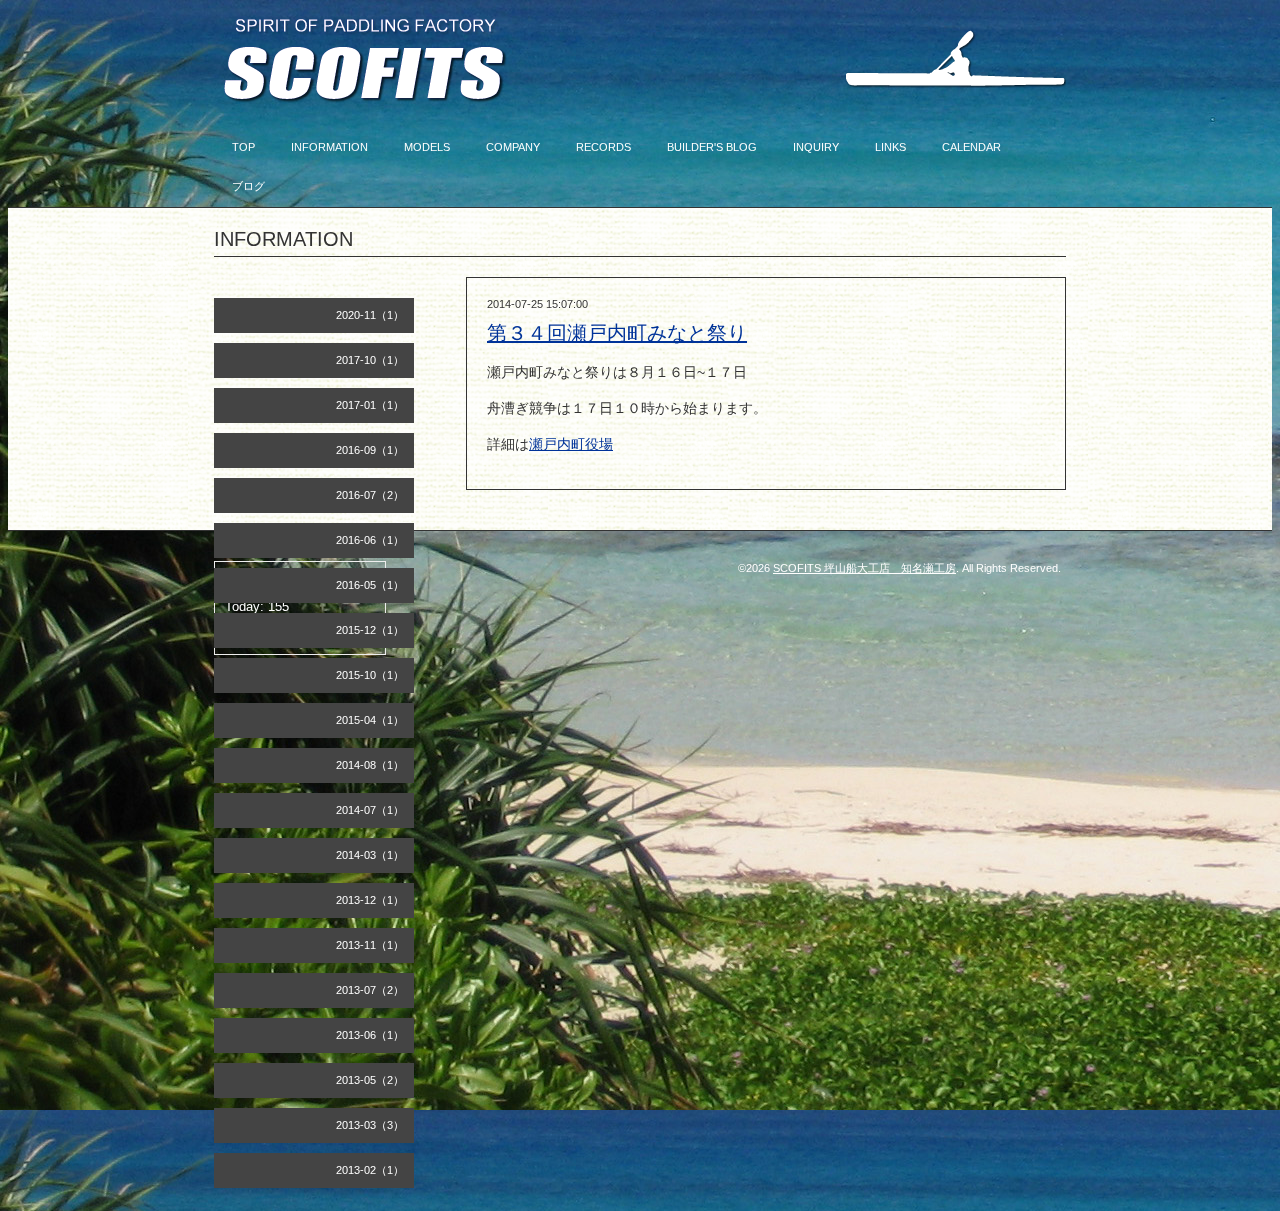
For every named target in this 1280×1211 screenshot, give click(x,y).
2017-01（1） (370, 405)
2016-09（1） (370, 450)
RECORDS (603, 147)
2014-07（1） (370, 810)
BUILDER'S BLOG (712, 147)
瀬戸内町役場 (571, 444)
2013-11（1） (370, 945)
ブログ (248, 186)
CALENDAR (971, 147)
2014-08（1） (370, 765)
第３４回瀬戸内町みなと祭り (617, 333)
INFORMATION (329, 147)
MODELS (427, 147)
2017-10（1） (370, 360)
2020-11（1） (370, 315)
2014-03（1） (370, 855)
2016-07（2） (370, 495)
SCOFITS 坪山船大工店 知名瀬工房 (864, 568)
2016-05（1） (370, 585)
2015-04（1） (370, 720)
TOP (243, 147)
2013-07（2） (370, 990)
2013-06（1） (370, 1035)
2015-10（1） (370, 675)
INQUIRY (816, 147)
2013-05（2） (370, 1080)
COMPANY (513, 147)
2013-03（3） (370, 1125)
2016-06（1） (370, 540)
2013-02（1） (370, 1170)
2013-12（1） (370, 900)
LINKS (890, 147)
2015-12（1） (370, 630)
